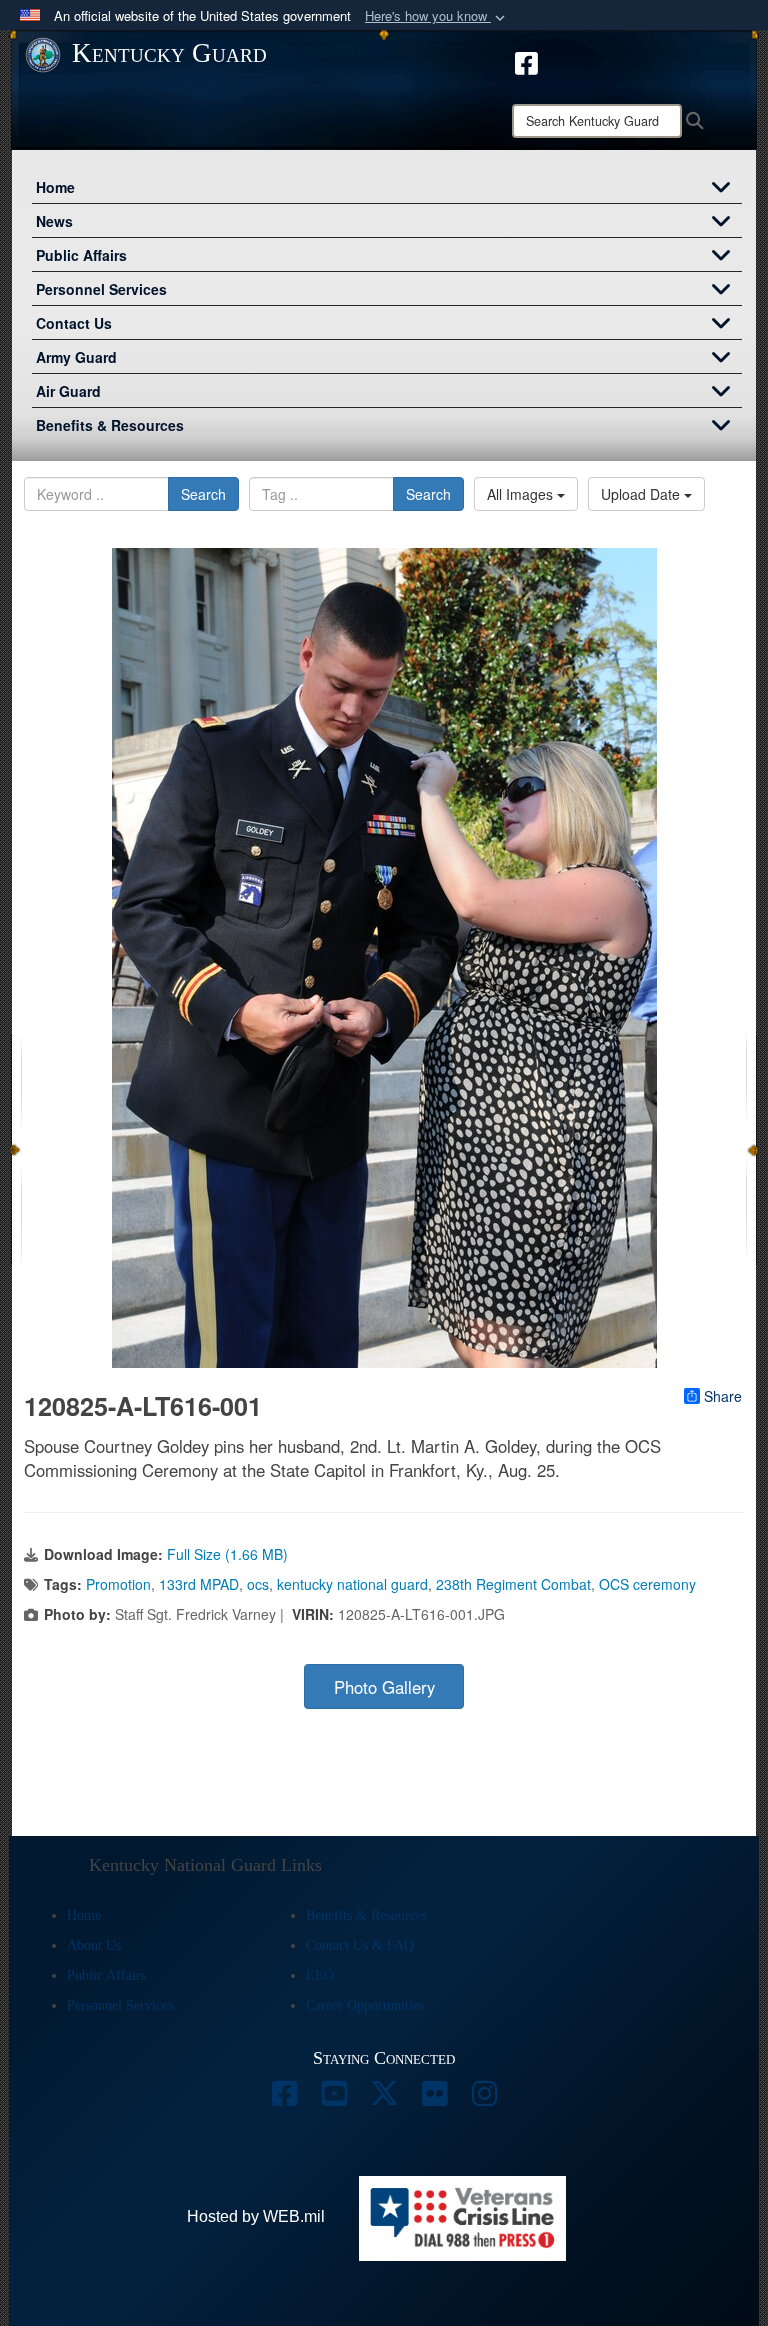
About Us (94, 1945)
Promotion (118, 1584)
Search (203, 494)
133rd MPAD (199, 1584)
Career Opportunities (365, 2005)
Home (55, 187)
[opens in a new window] (526, 61)
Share (723, 1396)
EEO (320, 1975)
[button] (437, 16)
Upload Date (642, 494)
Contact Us (74, 323)
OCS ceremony (647, 1584)
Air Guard (68, 391)
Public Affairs (81, 255)
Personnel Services (101, 289)
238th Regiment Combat (513, 1584)
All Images (522, 494)
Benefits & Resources (110, 425)
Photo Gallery (384, 1687)
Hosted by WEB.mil (256, 2216)
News (54, 221)
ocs (258, 1584)
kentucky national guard (352, 1584)
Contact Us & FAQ (360, 1945)
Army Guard (76, 357)
